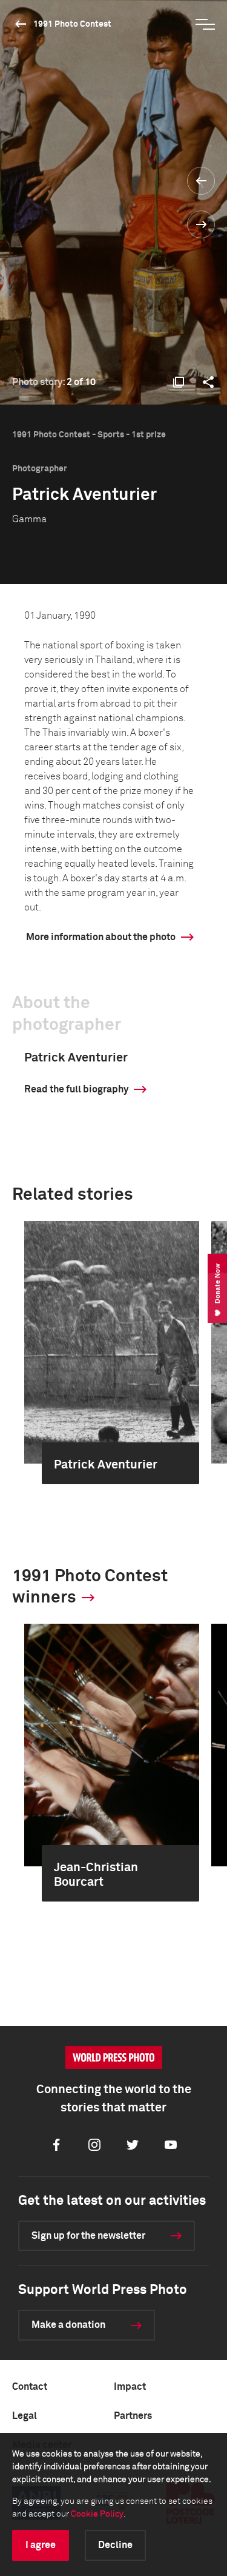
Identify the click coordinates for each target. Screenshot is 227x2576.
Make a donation (68, 2325)
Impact (130, 2387)
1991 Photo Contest (72, 24)
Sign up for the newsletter (88, 2236)
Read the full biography (76, 1089)
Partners (133, 2416)
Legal (25, 2416)
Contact (30, 2387)
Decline (115, 2545)
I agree (41, 2545)
